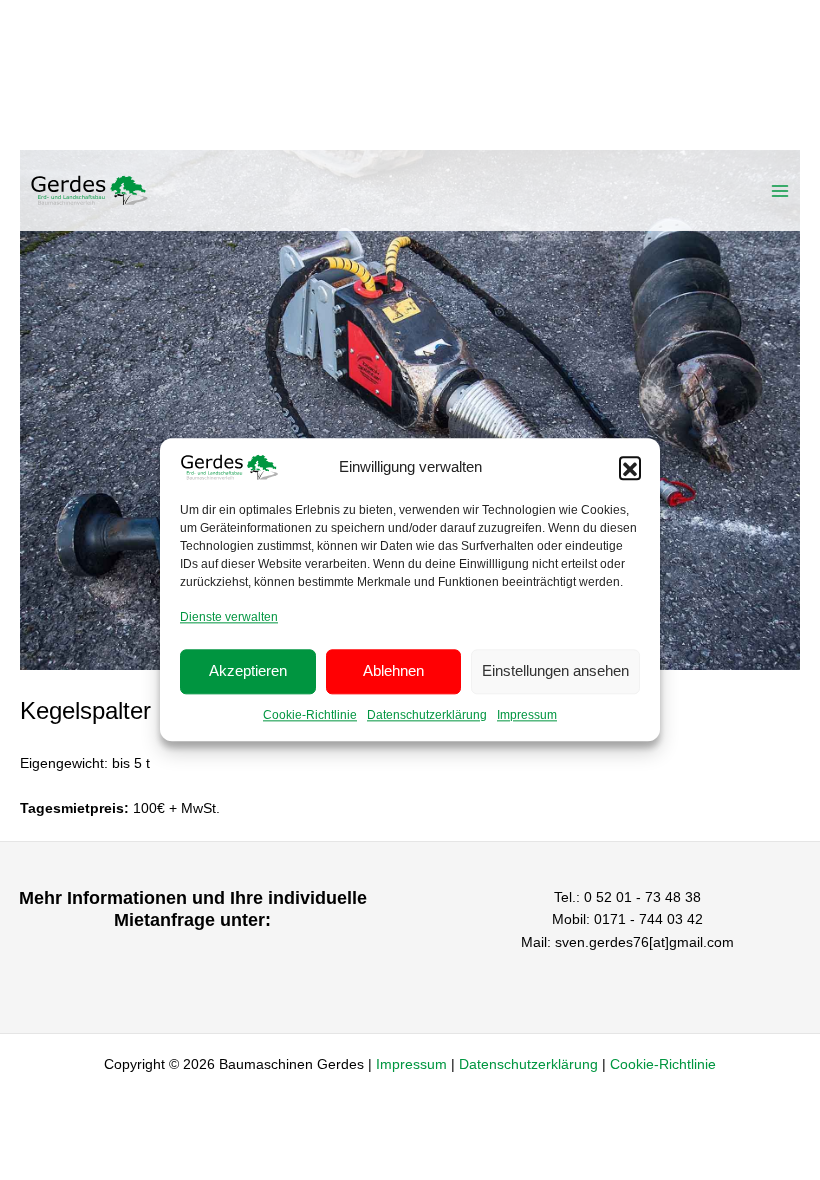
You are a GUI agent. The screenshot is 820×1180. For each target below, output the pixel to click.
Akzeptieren (248, 671)
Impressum (527, 715)
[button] (630, 467)
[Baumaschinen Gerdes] (90, 191)
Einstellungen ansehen (555, 671)
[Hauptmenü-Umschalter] (780, 190)
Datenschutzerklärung (427, 715)
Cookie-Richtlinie (310, 715)
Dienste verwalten (229, 617)
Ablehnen (393, 671)
